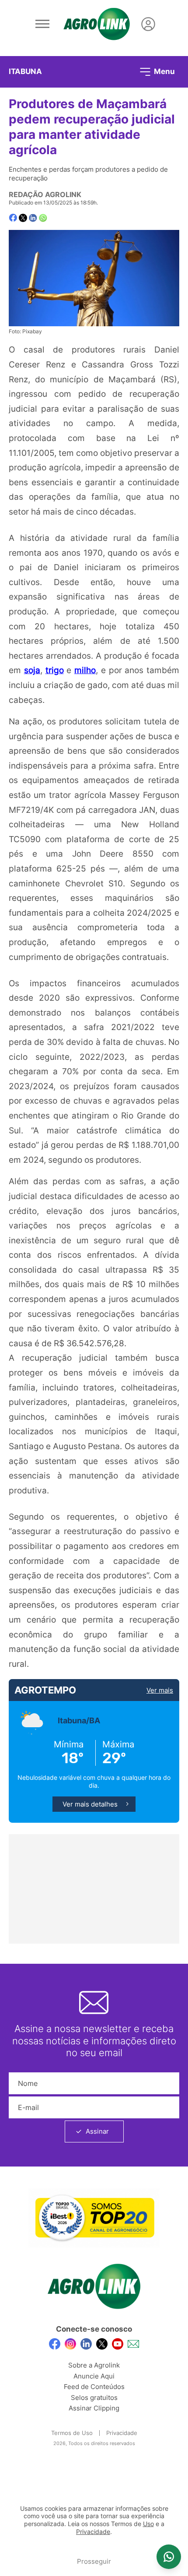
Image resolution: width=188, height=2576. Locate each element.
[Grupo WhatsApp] (169, 2557)
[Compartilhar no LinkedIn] (33, 218)
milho (85, 670)
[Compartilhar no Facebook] (13, 218)
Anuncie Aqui (94, 2376)
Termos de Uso (72, 2433)
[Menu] (42, 24)
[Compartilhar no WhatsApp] (43, 218)
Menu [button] (164, 71)
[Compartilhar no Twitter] (23, 218)
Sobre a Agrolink (94, 2365)
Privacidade (122, 2433)
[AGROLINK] (97, 24)
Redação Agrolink (45, 194)
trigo (55, 670)
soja (32, 670)
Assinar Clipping (94, 2408)
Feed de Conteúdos (94, 2387)
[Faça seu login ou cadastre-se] (148, 24)
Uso (148, 2524)
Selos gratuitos (94, 2398)
